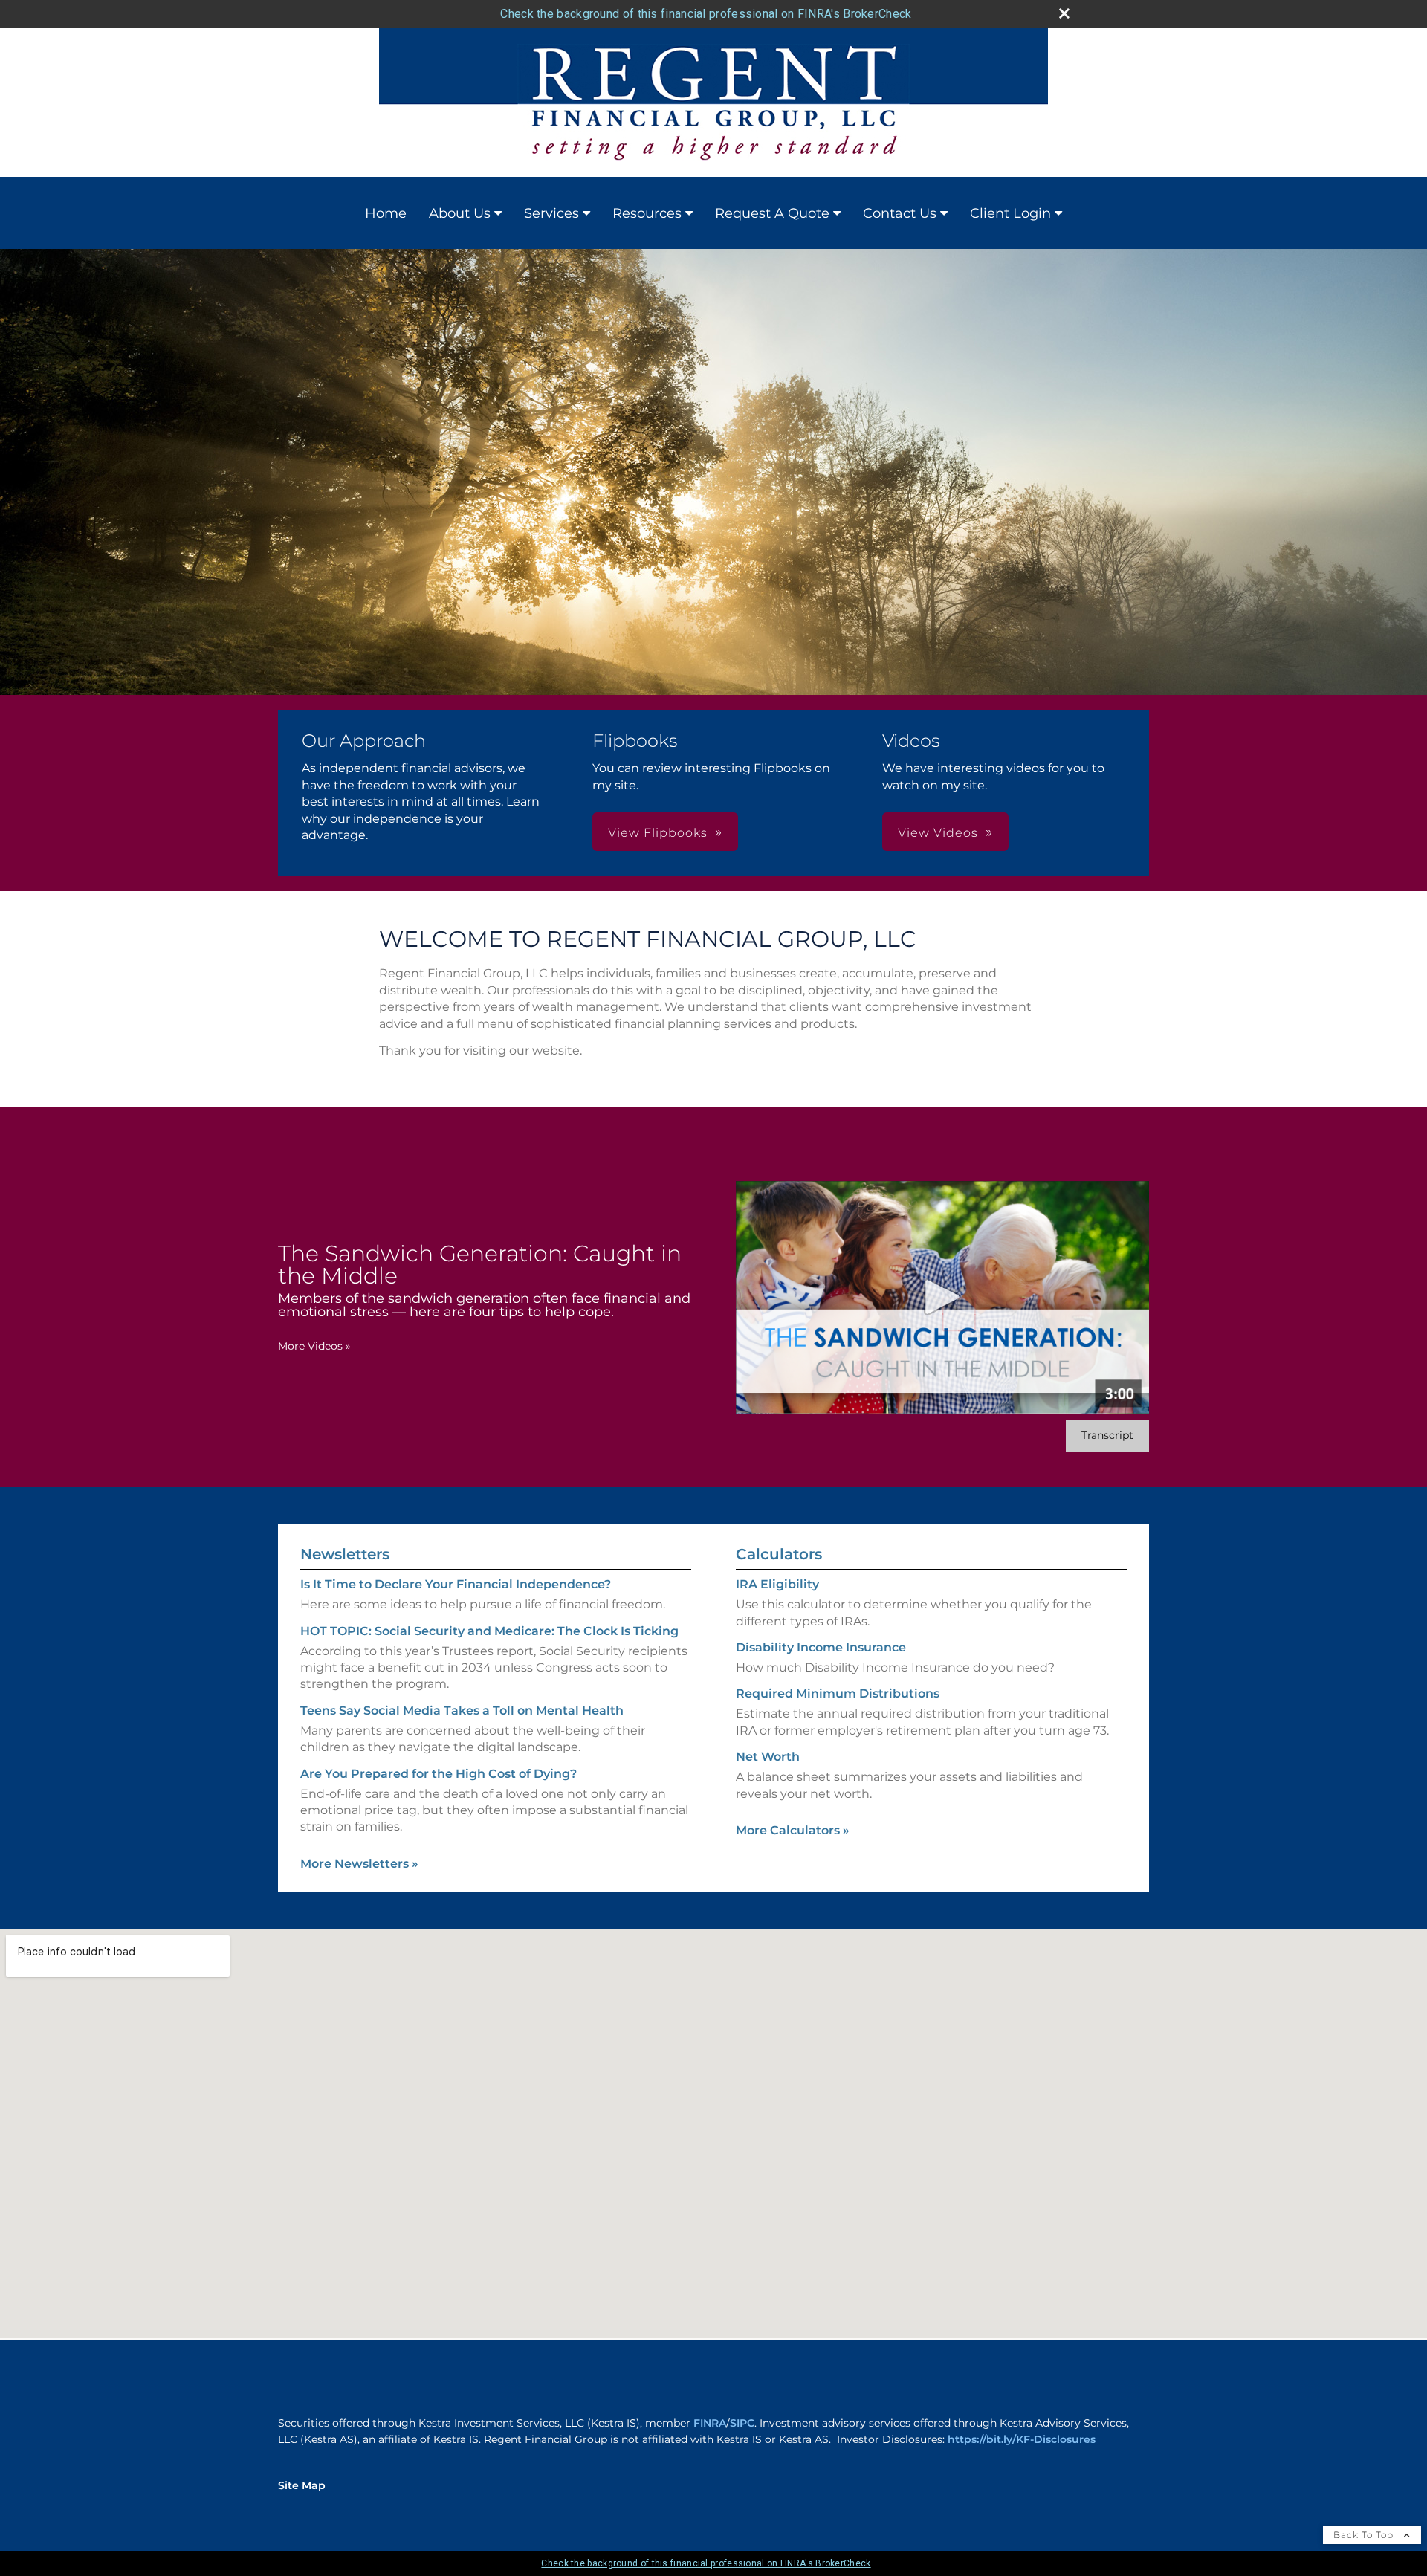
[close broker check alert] (1064, 13)
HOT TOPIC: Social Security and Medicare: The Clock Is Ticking (489, 1631)
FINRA (710, 2423)
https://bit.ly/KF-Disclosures (1022, 2439)
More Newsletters (359, 1864)
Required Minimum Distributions (838, 1693)
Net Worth (768, 1757)
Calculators (779, 1554)
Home (386, 213)
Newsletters (345, 1554)
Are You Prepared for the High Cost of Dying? (439, 1774)
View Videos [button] (938, 833)
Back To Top (1365, 2535)
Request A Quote (772, 213)
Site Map (302, 2485)
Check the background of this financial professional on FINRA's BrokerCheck (706, 14)
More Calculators (793, 1830)
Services (551, 213)
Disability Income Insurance (821, 1647)
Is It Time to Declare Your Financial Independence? (456, 1584)
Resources (647, 213)
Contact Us (900, 213)
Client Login (1010, 213)
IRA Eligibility (777, 1584)
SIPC (742, 2423)
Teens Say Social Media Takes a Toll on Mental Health (462, 1711)
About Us (460, 213)
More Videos (314, 1346)
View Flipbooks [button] (658, 833)
